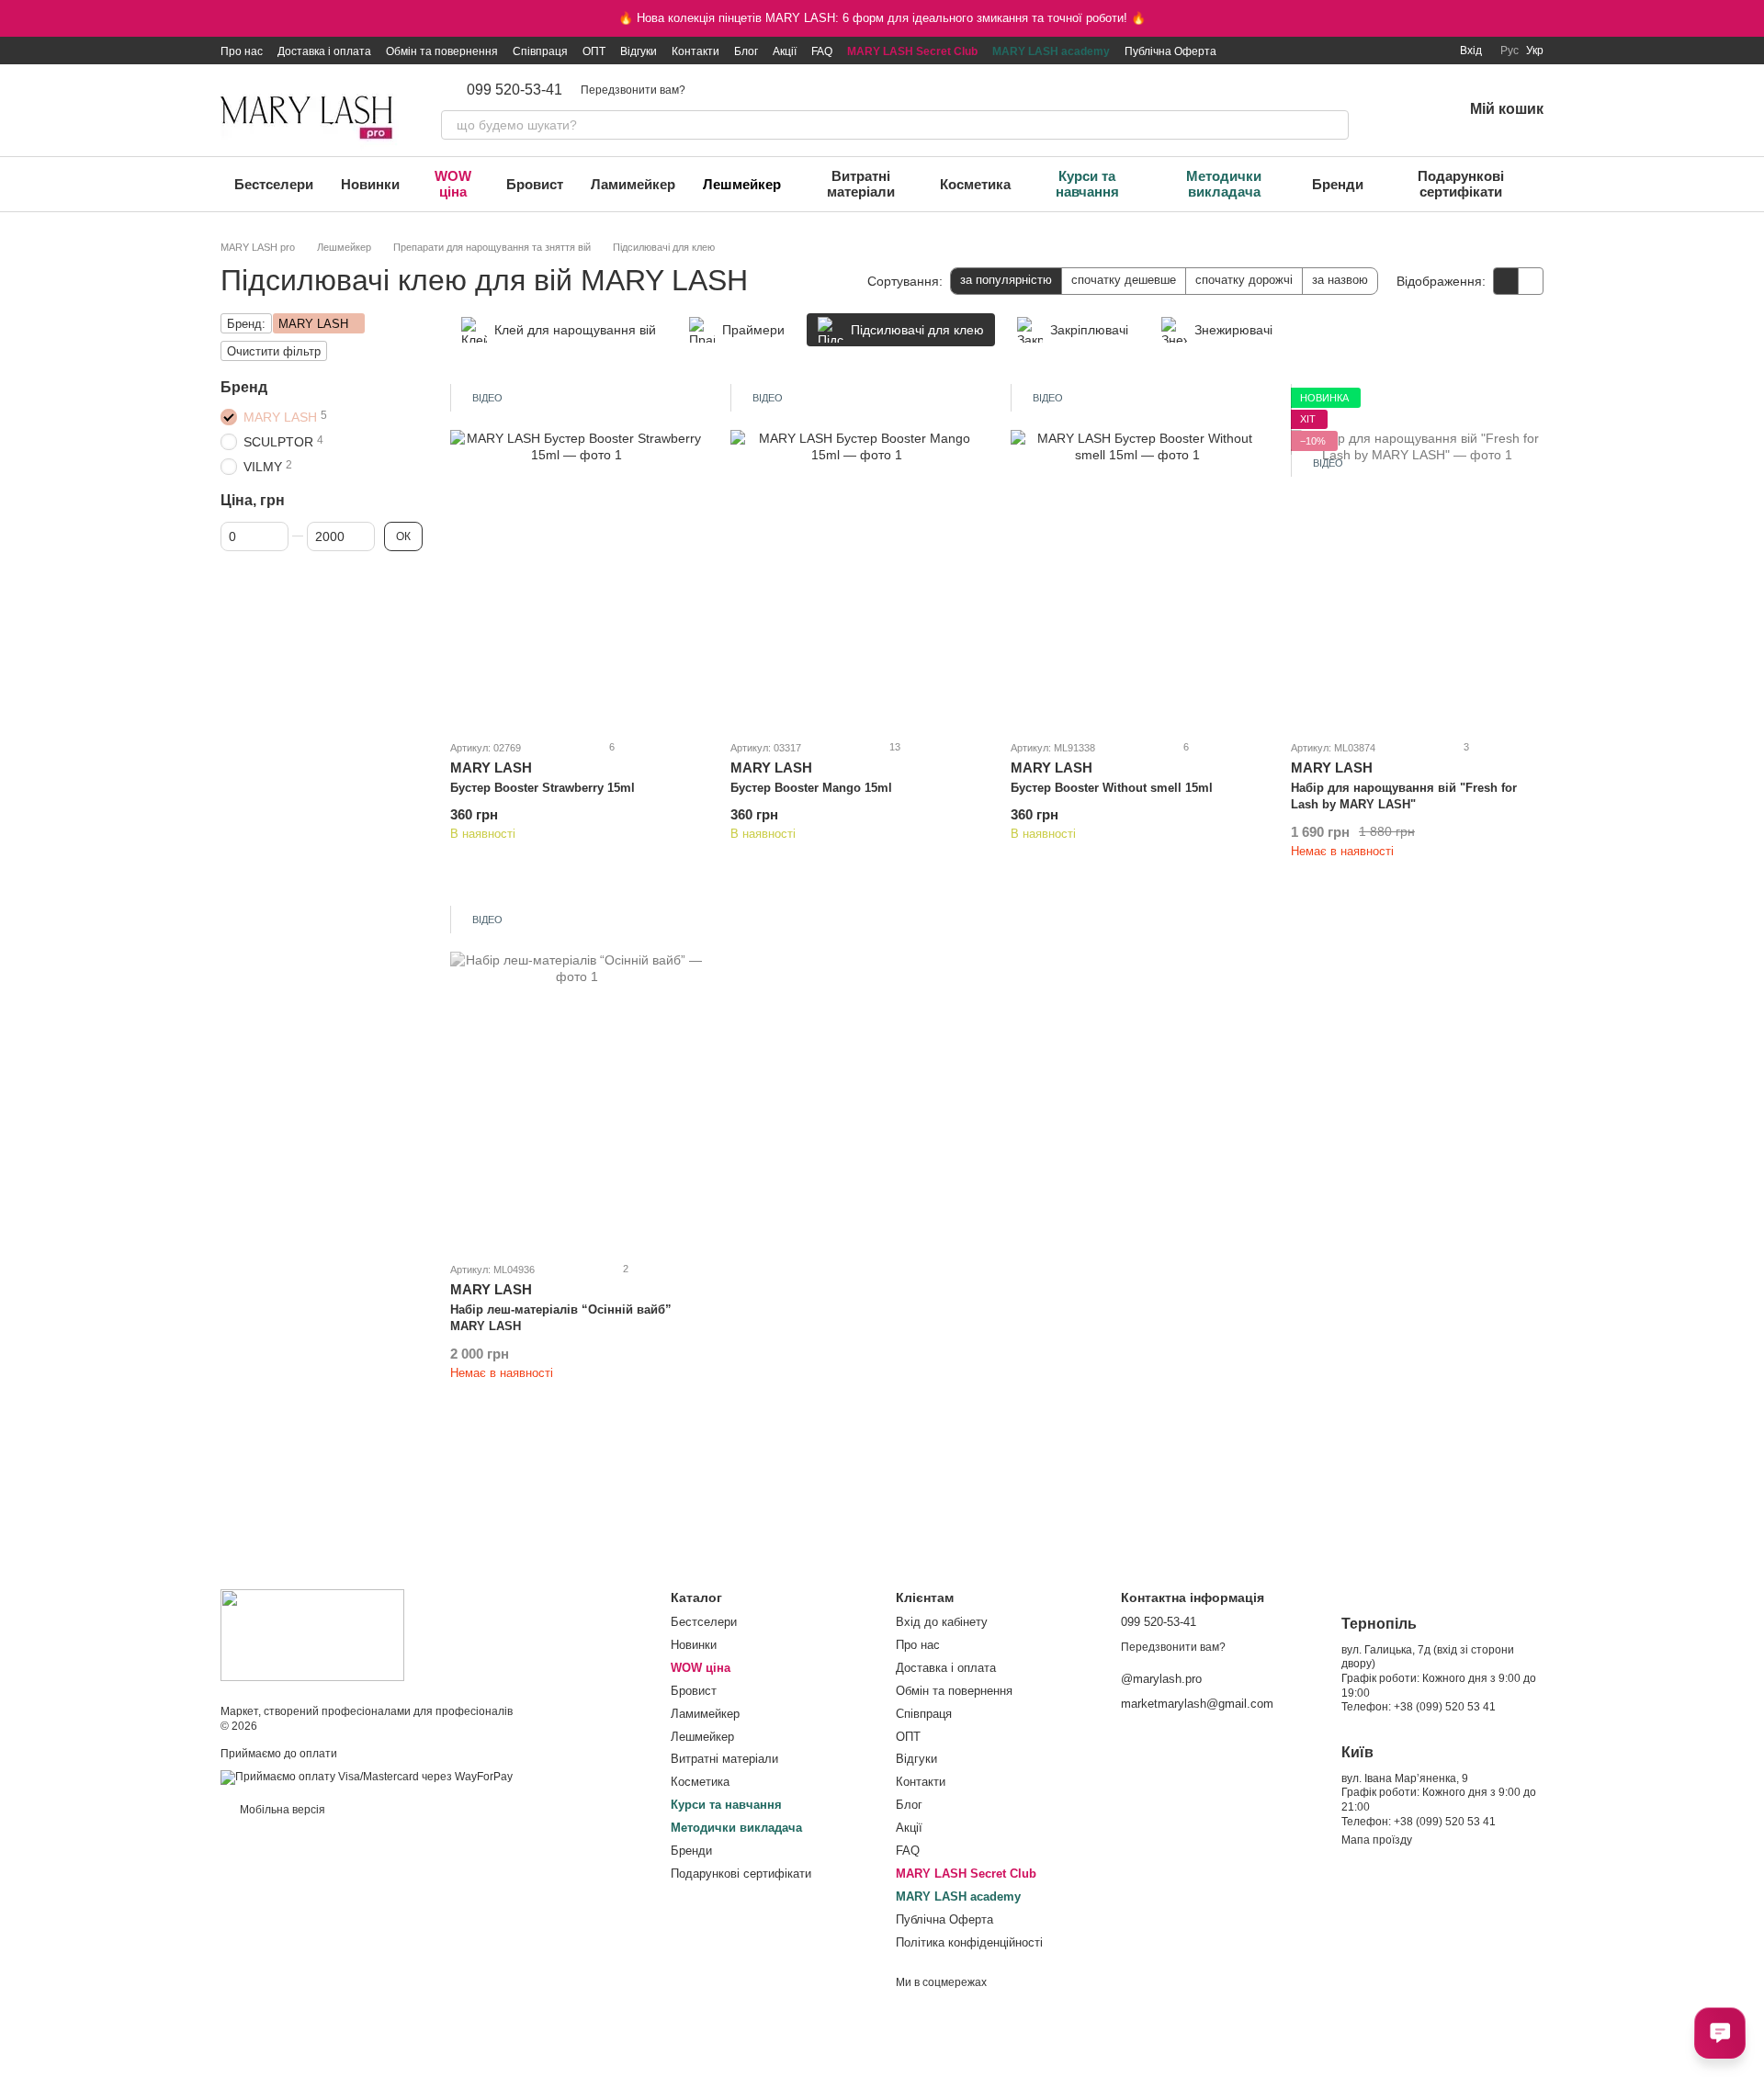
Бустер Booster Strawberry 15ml (543, 788)
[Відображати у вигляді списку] (1531, 281)
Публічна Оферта (1170, 51)
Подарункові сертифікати (1461, 184)
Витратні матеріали (861, 184)
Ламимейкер (633, 184)
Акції (785, 51)
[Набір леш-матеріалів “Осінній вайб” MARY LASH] (577, 1078)
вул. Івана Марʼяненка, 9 (1405, 1778)
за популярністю (1006, 280)
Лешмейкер (742, 184)
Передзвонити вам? (633, 90)
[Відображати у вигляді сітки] (1506, 281)
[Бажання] (1400, 110)
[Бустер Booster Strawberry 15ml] (577, 556)
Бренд (244, 387)
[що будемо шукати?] (1334, 125)
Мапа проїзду (1377, 1840)
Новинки (370, 184)
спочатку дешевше (1124, 280)
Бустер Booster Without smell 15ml (1112, 788)
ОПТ (594, 51)
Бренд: (246, 324)
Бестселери (274, 184)
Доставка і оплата (324, 51)
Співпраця (540, 51)
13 (893, 747)
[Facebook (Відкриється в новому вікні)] (1364, 51)
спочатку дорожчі (1244, 280)
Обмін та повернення (442, 51)
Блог (746, 51)
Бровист (535, 184)
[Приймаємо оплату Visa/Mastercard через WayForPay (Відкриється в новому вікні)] (367, 1778)
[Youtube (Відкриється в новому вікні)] (1386, 51)
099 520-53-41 (514, 90)
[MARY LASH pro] (312, 1634)
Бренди (1338, 184)
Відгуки (639, 51)
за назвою (1340, 280)
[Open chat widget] (1720, 2033)
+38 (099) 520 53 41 (1445, 1707)
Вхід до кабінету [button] (942, 1622)
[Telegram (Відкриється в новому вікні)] (1408, 51)
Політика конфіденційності (969, 1942)
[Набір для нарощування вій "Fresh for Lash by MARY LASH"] (1417, 556)
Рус (1510, 51)
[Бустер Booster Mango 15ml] (857, 556)
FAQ (822, 51)
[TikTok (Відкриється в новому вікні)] (1342, 51)
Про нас (242, 51)
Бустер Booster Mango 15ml (811, 788)
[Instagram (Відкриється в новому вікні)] (1320, 51)
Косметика (975, 184)
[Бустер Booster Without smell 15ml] (1137, 556)
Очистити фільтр (274, 351)
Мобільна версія (281, 1810)
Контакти (695, 51)
